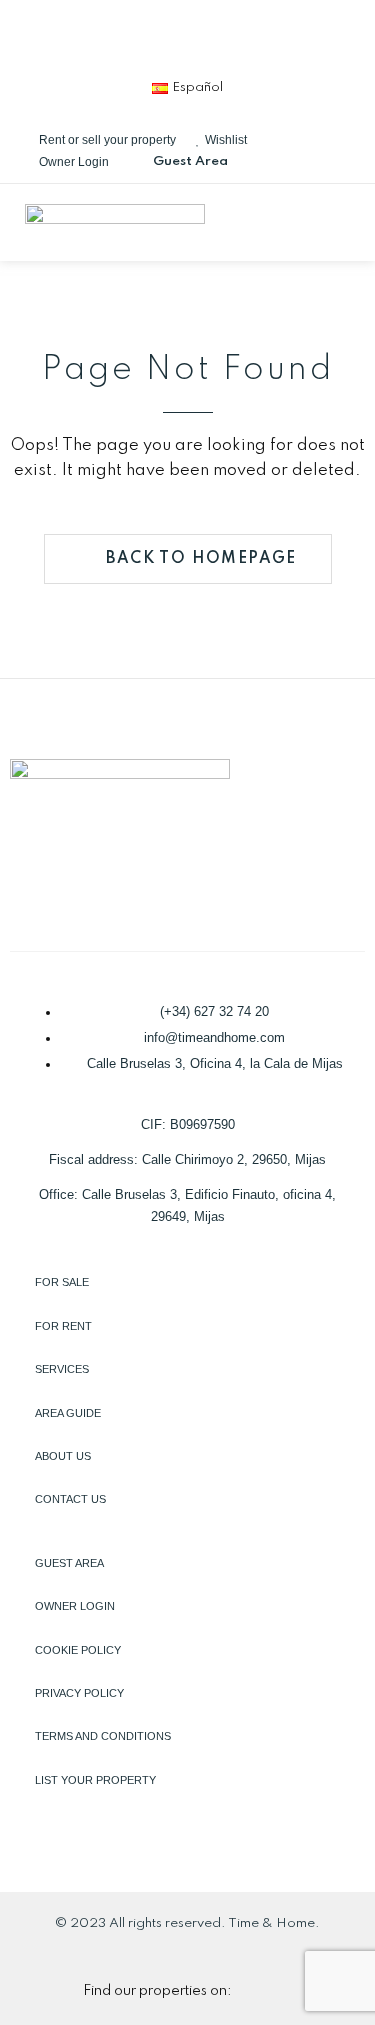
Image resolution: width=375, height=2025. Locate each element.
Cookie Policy (78, 1650)
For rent (63, 1326)
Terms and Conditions (103, 1736)
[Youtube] (287, 35)
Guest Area (69, 1563)
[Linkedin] (155, 35)
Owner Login (75, 1606)
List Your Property (95, 1780)
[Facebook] (89, 35)
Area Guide (68, 1413)
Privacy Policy (79, 1693)
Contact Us (70, 1499)
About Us (63, 1456)
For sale (62, 1282)
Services (62, 1369)
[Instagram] (221, 35)
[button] (344, 222)
